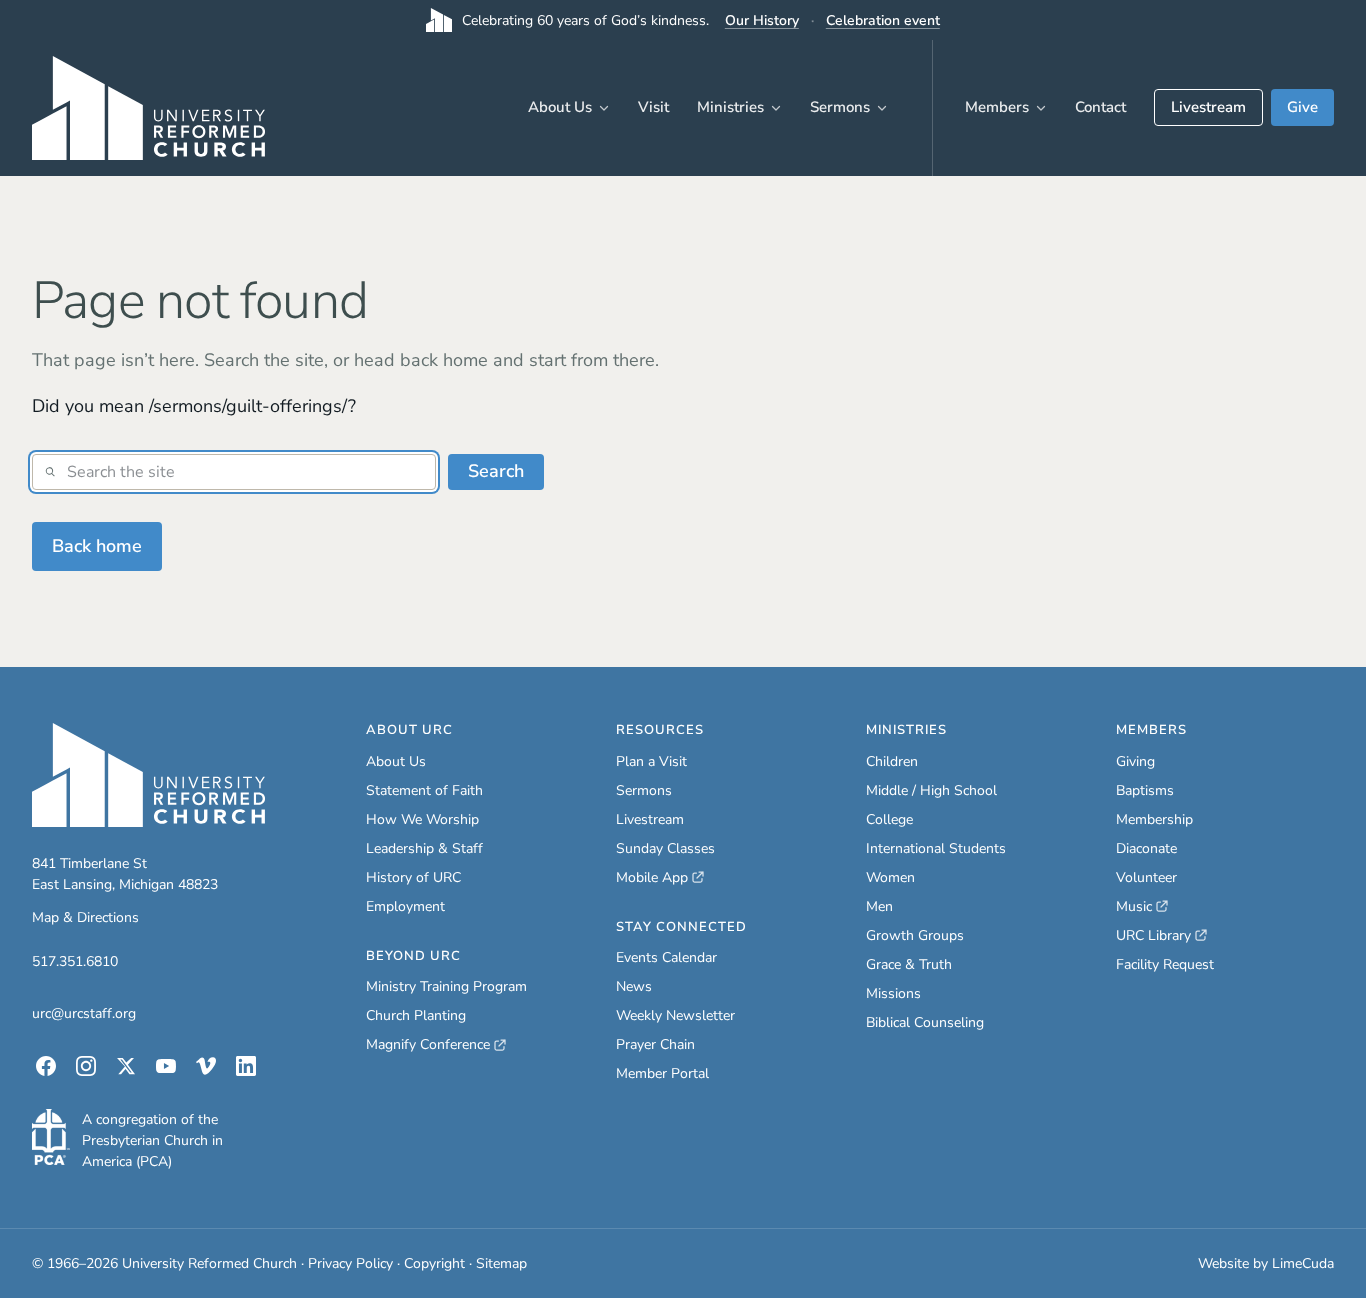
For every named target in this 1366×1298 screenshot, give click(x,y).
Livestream (1208, 107)
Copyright (434, 1263)
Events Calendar (666, 957)
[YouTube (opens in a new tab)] (166, 1066)
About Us (560, 107)
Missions (893, 993)
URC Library (1161, 936)
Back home (97, 546)
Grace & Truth (909, 964)
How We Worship (422, 819)
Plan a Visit (651, 761)
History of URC (413, 877)
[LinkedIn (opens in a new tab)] (246, 1066)
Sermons (840, 107)
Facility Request (1165, 964)
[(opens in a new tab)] (51, 1137)
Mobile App (660, 878)
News (634, 986)
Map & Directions (85, 917)
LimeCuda (1303, 1263)
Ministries (730, 107)
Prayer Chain (655, 1044)
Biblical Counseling (925, 1022)
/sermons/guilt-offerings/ (248, 406)
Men (879, 906)
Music (1142, 907)
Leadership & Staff (424, 848)
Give (1302, 107)
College (889, 819)
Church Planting (416, 1015)
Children (892, 761)
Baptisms (1145, 790)
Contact (1100, 107)
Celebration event (883, 20)
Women (890, 877)
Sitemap (501, 1263)
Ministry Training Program (446, 986)
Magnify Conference (429, 1045)
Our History (762, 20)
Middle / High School (931, 790)
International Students (936, 848)
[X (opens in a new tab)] (126, 1066)
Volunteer (1146, 877)
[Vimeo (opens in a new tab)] (206, 1066)
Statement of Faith (424, 790)
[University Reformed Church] (148, 775)
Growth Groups (915, 935)
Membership (1154, 819)
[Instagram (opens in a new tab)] (86, 1066)
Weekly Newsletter (675, 1015)
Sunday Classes (665, 848)
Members (997, 107)
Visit (653, 107)
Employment (405, 906)
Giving (1135, 761)
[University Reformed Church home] (148, 108)
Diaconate (1146, 848)
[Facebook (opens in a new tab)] (46, 1066)
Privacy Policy (350, 1263)
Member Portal (662, 1073)
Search (496, 471)
